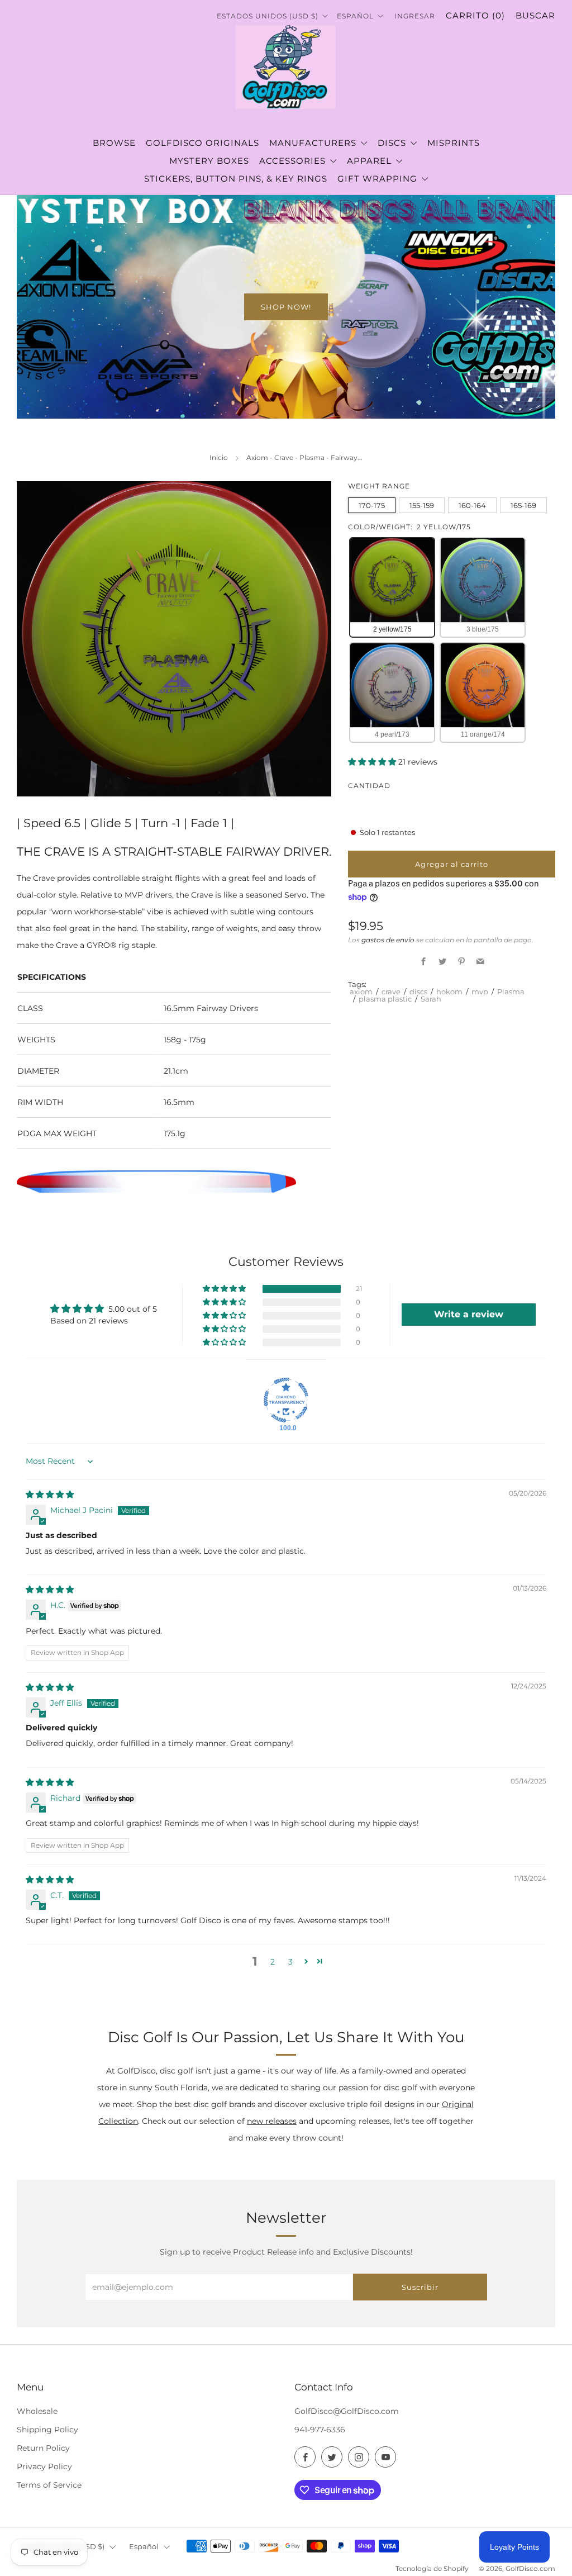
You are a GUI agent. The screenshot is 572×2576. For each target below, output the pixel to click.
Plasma (511, 992)
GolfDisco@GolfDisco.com (347, 2411)
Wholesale (37, 2411)
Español (356, 16)
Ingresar (415, 16)
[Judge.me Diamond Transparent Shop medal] (286, 1400)
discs (418, 992)
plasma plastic (385, 999)
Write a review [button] (469, 1314)
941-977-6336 (320, 2430)
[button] (373, 762)
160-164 (472, 505)
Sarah (431, 999)
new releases (272, 2121)
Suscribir (420, 2287)
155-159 (422, 505)
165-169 (523, 505)
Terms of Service (49, 2485)
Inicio (219, 457)
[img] (50, 1495)
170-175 (372, 505)
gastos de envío (388, 940)
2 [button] (273, 1962)
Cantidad (369, 786)
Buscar (535, 15)
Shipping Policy (47, 2430)
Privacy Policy (44, 2466)
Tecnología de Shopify (432, 2569)
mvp (480, 992)
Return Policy (43, 2448)
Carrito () (475, 15)
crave (391, 992)
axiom (361, 992)
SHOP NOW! (286, 307)
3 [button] (290, 1962)
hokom (449, 992)
